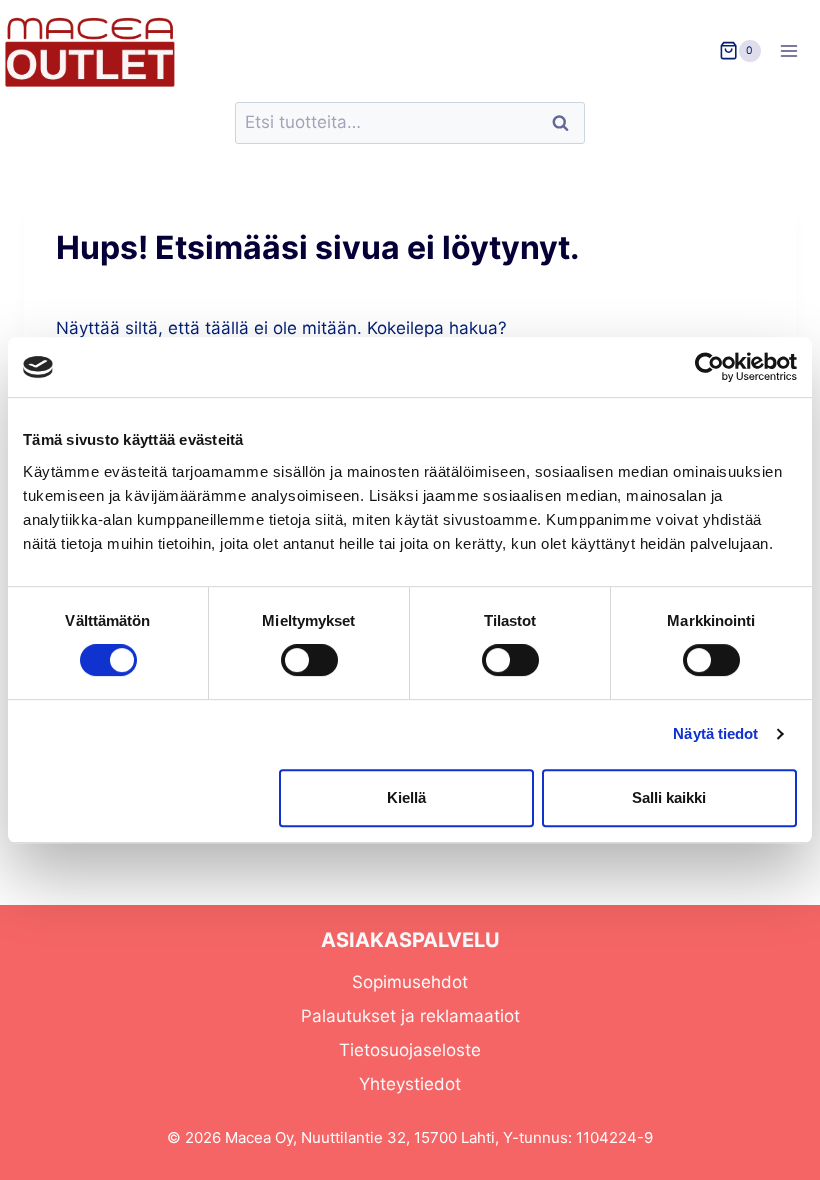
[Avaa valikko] (795, 50)
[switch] (309, 660)
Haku (566, 123)
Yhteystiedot (410, 1084)
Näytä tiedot (715, 733)
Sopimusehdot (410, 982)
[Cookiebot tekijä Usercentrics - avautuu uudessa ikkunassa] (709, 367)
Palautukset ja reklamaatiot (410, 1016)
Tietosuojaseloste (410, 1050)
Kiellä (406, 797)
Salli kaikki (669, 797)
